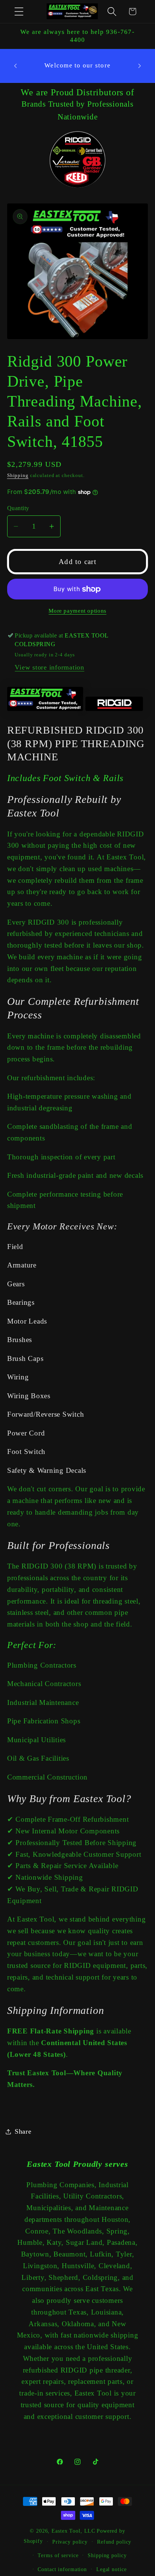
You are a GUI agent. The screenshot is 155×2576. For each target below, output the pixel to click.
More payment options (77, 611)
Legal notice (112, 2569)
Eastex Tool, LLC (73, 2531)
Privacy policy (70, 2542)
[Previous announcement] (15, 66)
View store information (49, 667)
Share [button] (23, 2131)
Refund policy (114, 2542)
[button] (19, 11)
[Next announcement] (140, 66)
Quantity (18, 508)
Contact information (62, 2569)
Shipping (18, 475)
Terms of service (58, 2555)
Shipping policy (107, 2555)
